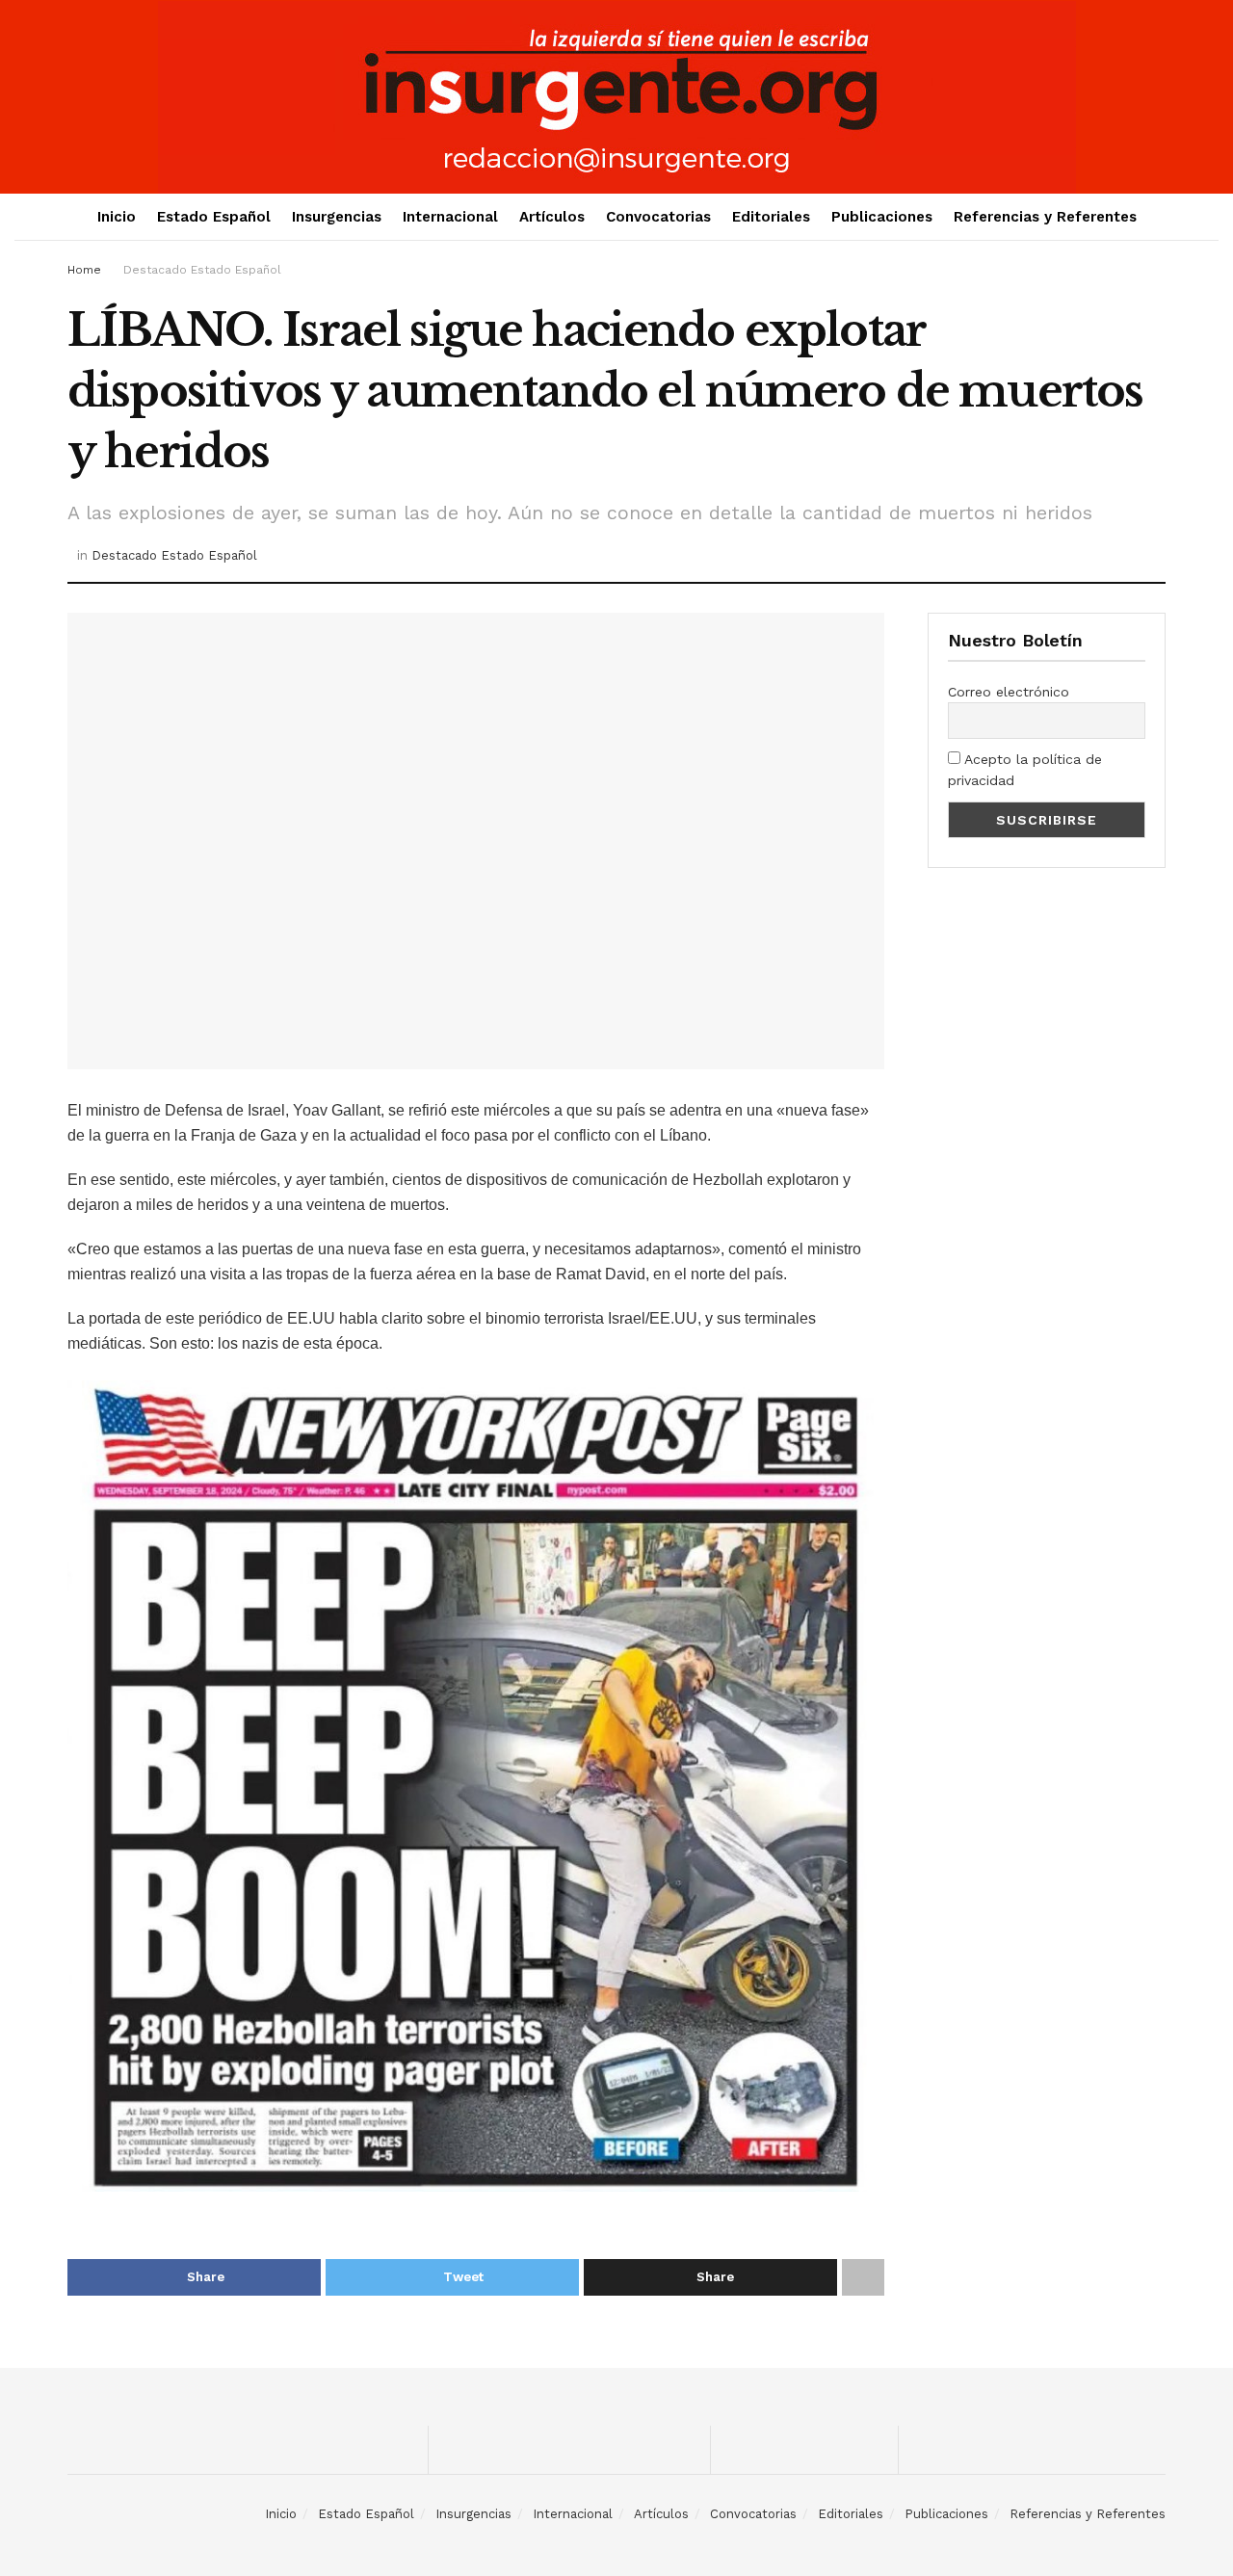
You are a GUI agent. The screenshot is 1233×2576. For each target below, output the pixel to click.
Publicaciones (882, 217)
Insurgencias (337, 217)
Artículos (552, 217)
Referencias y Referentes (1045, 217)
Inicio (117, 217)
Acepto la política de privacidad (1025, 770)
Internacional (450, 217)
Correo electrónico (1009, 692)
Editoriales (771, 217)
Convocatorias (658, 217)
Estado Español (214, 217)
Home (84, 270)
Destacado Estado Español (202, 270)
